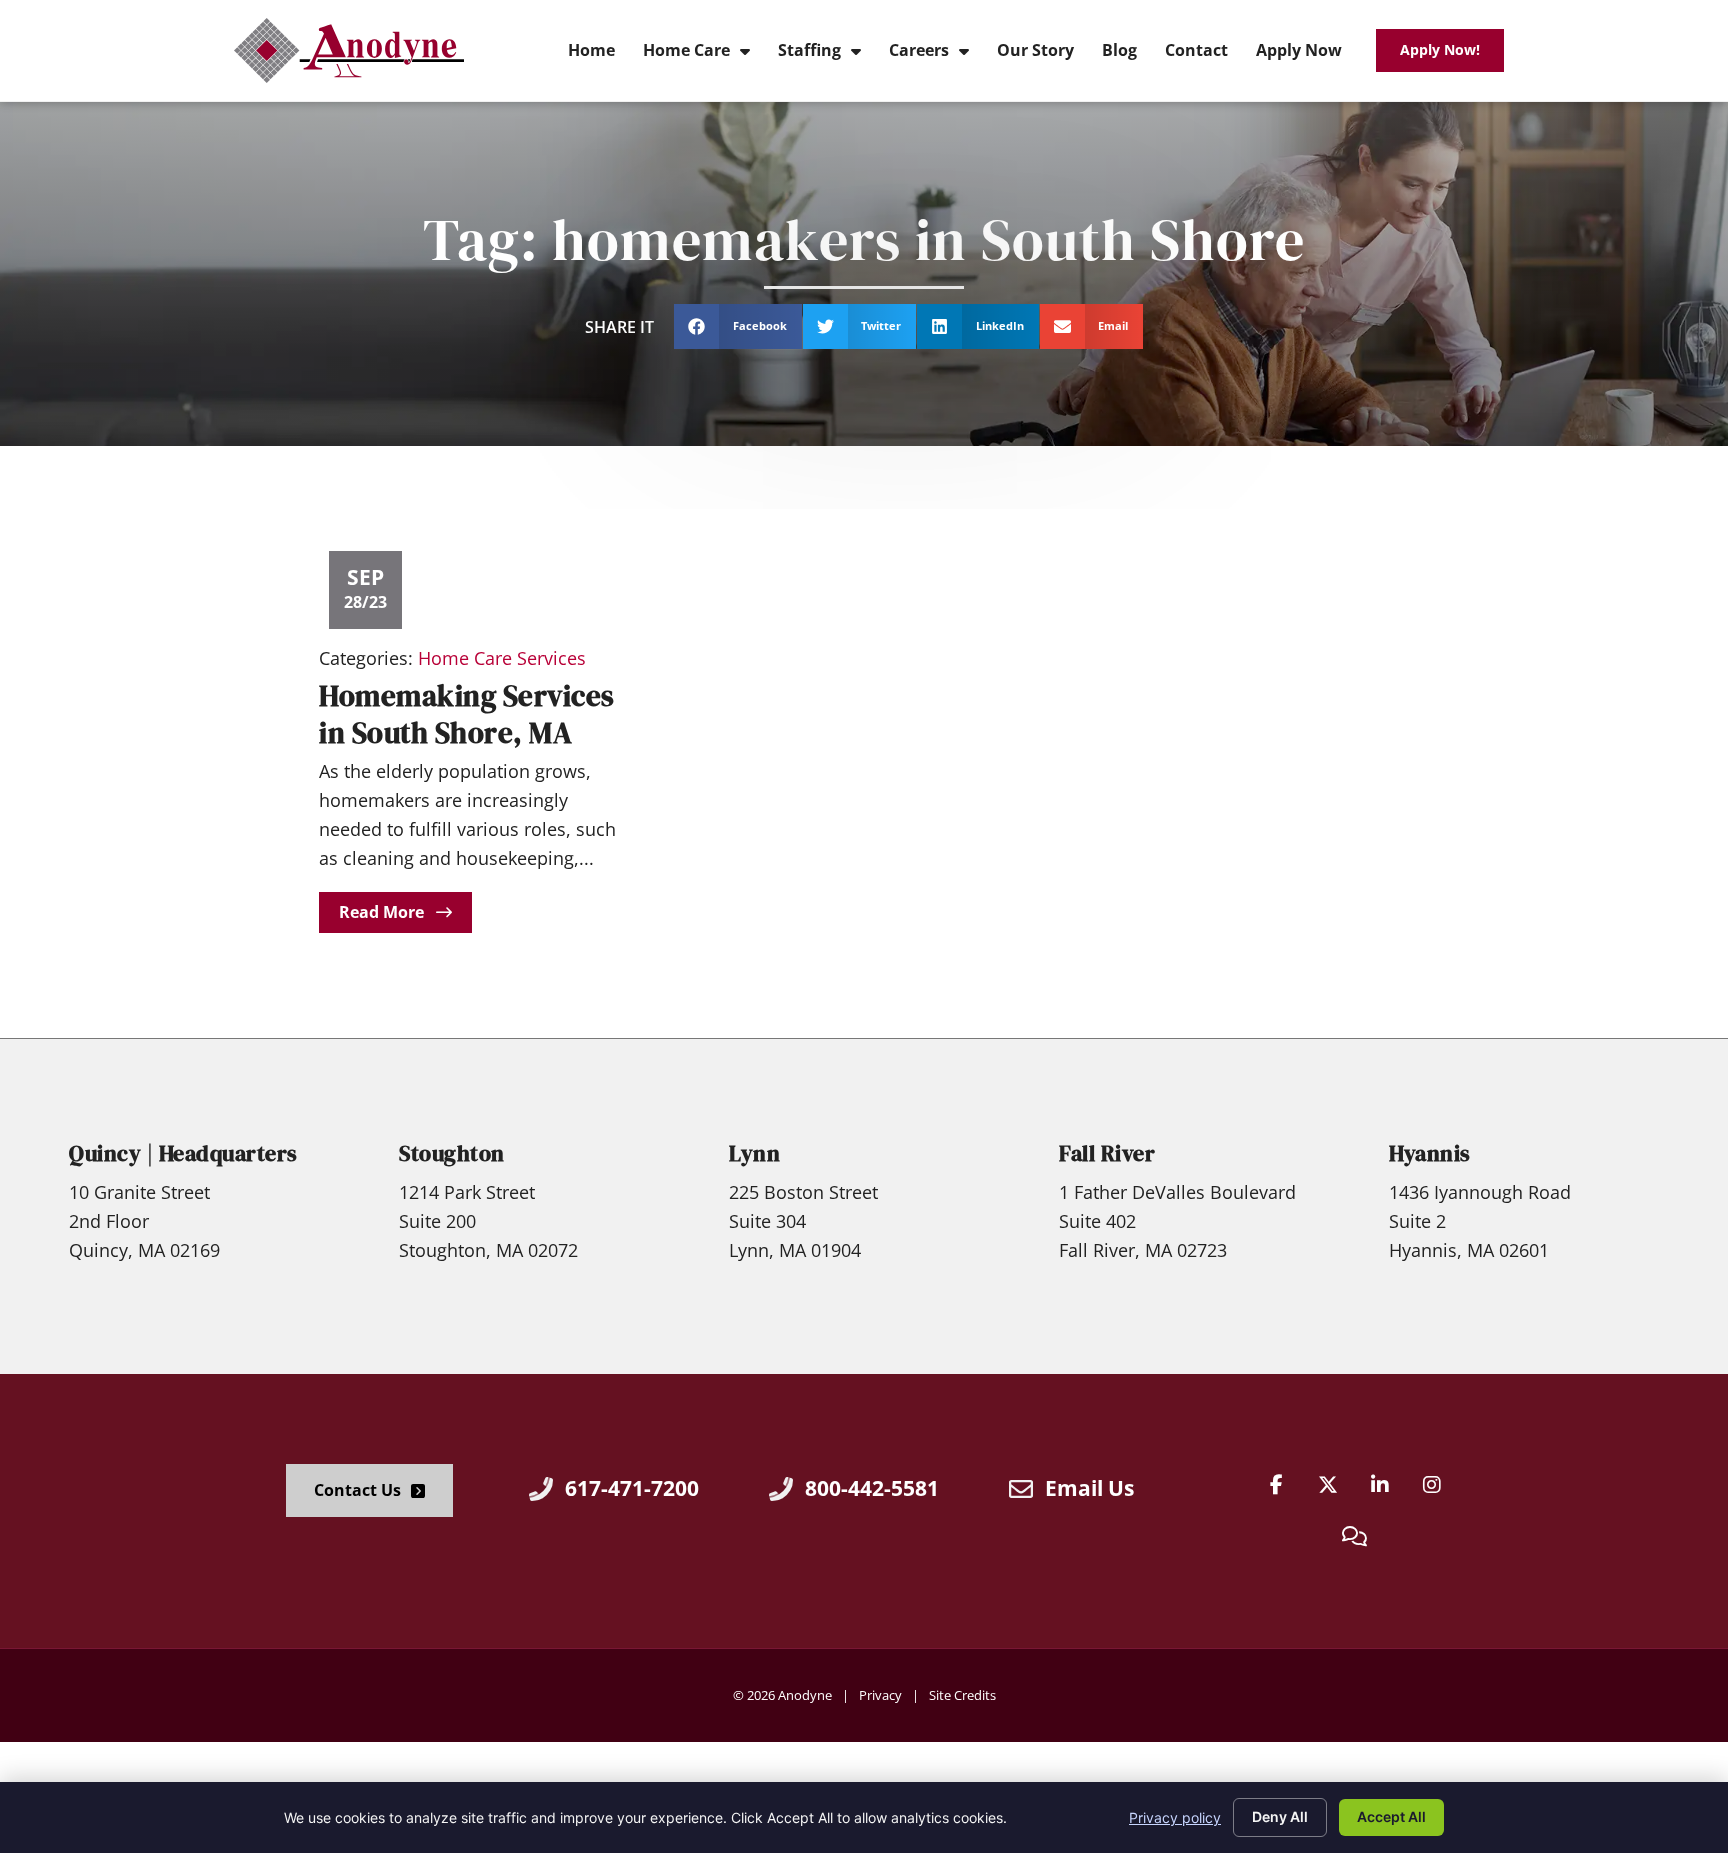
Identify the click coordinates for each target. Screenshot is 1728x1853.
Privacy (880, 1695)
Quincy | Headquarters (183, 1153)
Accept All (1391, 1816)
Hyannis (1430, 1153)
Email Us (1089, 1488)
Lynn (754, 1153)
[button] (738, 326)
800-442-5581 (872, 1488)
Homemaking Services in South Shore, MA (467, 714)
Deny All (1280, 1816)
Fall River (1107, 1153)
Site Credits (962, 1695)
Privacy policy (1175, 1817)
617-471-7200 (632, 1488)
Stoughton (452, 1153)
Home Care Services (502, 658)
